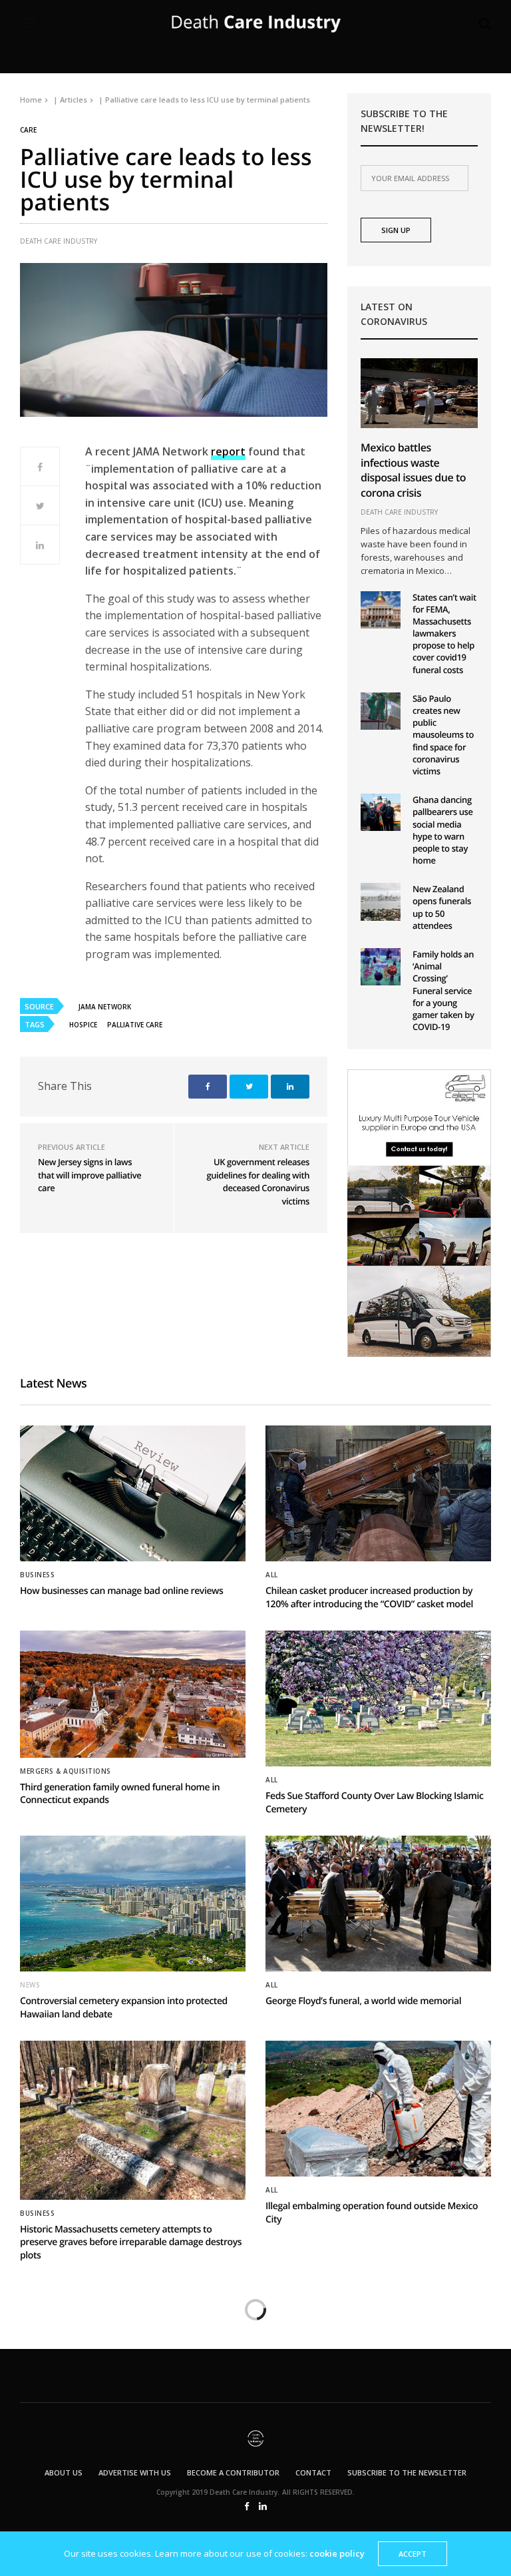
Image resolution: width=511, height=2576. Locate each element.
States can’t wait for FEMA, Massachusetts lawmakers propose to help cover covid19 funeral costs (444, 634)
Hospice (83, 1025)
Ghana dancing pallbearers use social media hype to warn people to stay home (443, 830)
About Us (64, 2472)
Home (31, 100)
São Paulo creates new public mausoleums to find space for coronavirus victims (443, 735)
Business (37, 1575)
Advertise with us (135, 2472)
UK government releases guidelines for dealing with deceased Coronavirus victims (258, 1181)
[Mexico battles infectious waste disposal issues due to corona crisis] (419, 393)
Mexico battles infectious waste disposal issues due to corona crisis (413, 470)
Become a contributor (233, 2472)
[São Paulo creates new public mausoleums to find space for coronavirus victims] (381, 711)
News (30, 1985)
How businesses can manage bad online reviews (121, 1591)
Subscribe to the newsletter (407, 2472)
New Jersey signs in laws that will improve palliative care (89, 1175)
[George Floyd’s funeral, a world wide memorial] (378, 1904)
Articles (74, 100)
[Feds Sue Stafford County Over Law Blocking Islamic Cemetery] (378, 1698)
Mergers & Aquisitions (66, 1771)
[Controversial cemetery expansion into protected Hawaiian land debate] (133, 1904)
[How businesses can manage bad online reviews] (133, 1493)
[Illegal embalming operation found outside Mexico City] (378, 2109)
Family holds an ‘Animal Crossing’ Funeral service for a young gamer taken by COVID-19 (443, 990)
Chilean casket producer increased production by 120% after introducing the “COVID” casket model (369, 1598)
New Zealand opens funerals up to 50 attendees (442, 907)
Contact (313, 2472)
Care (28, 130)
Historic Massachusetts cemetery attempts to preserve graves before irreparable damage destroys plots (131, 2242)
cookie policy (337, 2553)
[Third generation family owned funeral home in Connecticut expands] (133, 1694)
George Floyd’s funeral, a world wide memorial (363, 2001)
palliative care (135, 1025)
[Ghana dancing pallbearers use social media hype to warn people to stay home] (381, 812)
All (272, 1575)
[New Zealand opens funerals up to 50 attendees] (381, 902)
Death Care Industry (59, 241)
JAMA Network (105, 1007)
